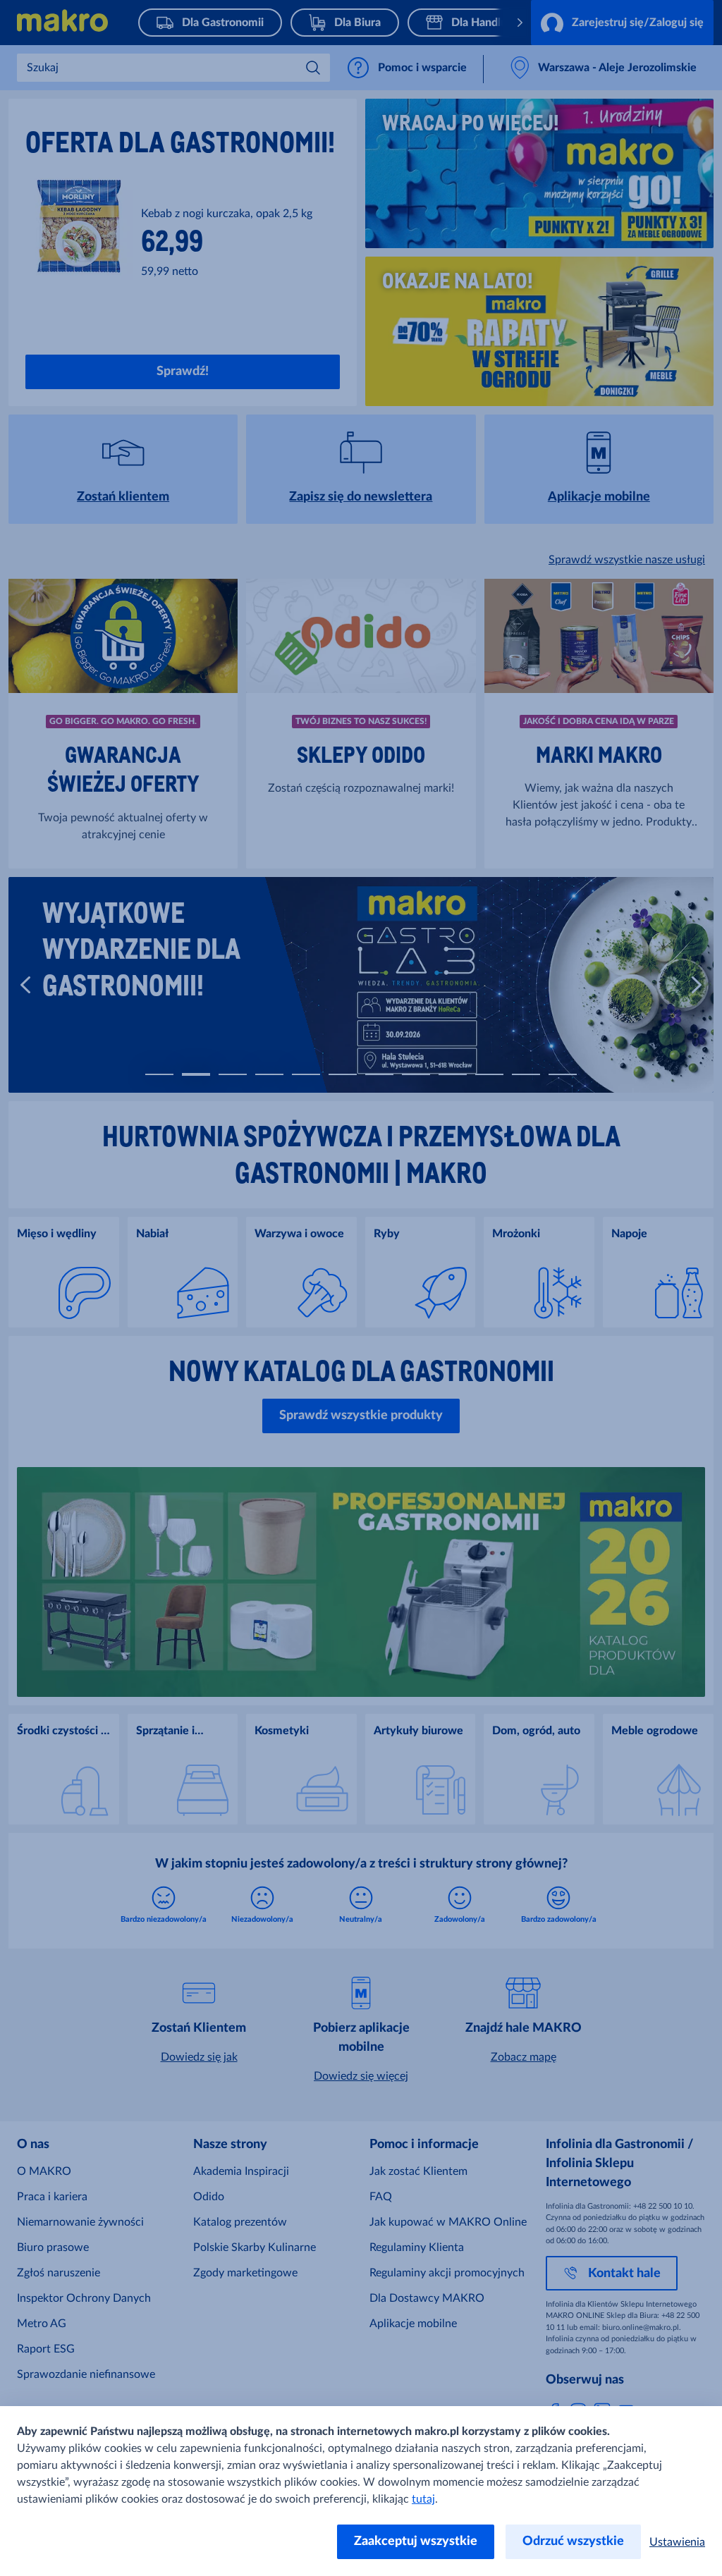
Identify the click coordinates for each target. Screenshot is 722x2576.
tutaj (423, 2499)
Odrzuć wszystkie (573, 2541)
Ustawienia (677, 2542)
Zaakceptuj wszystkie (416, 2541)
